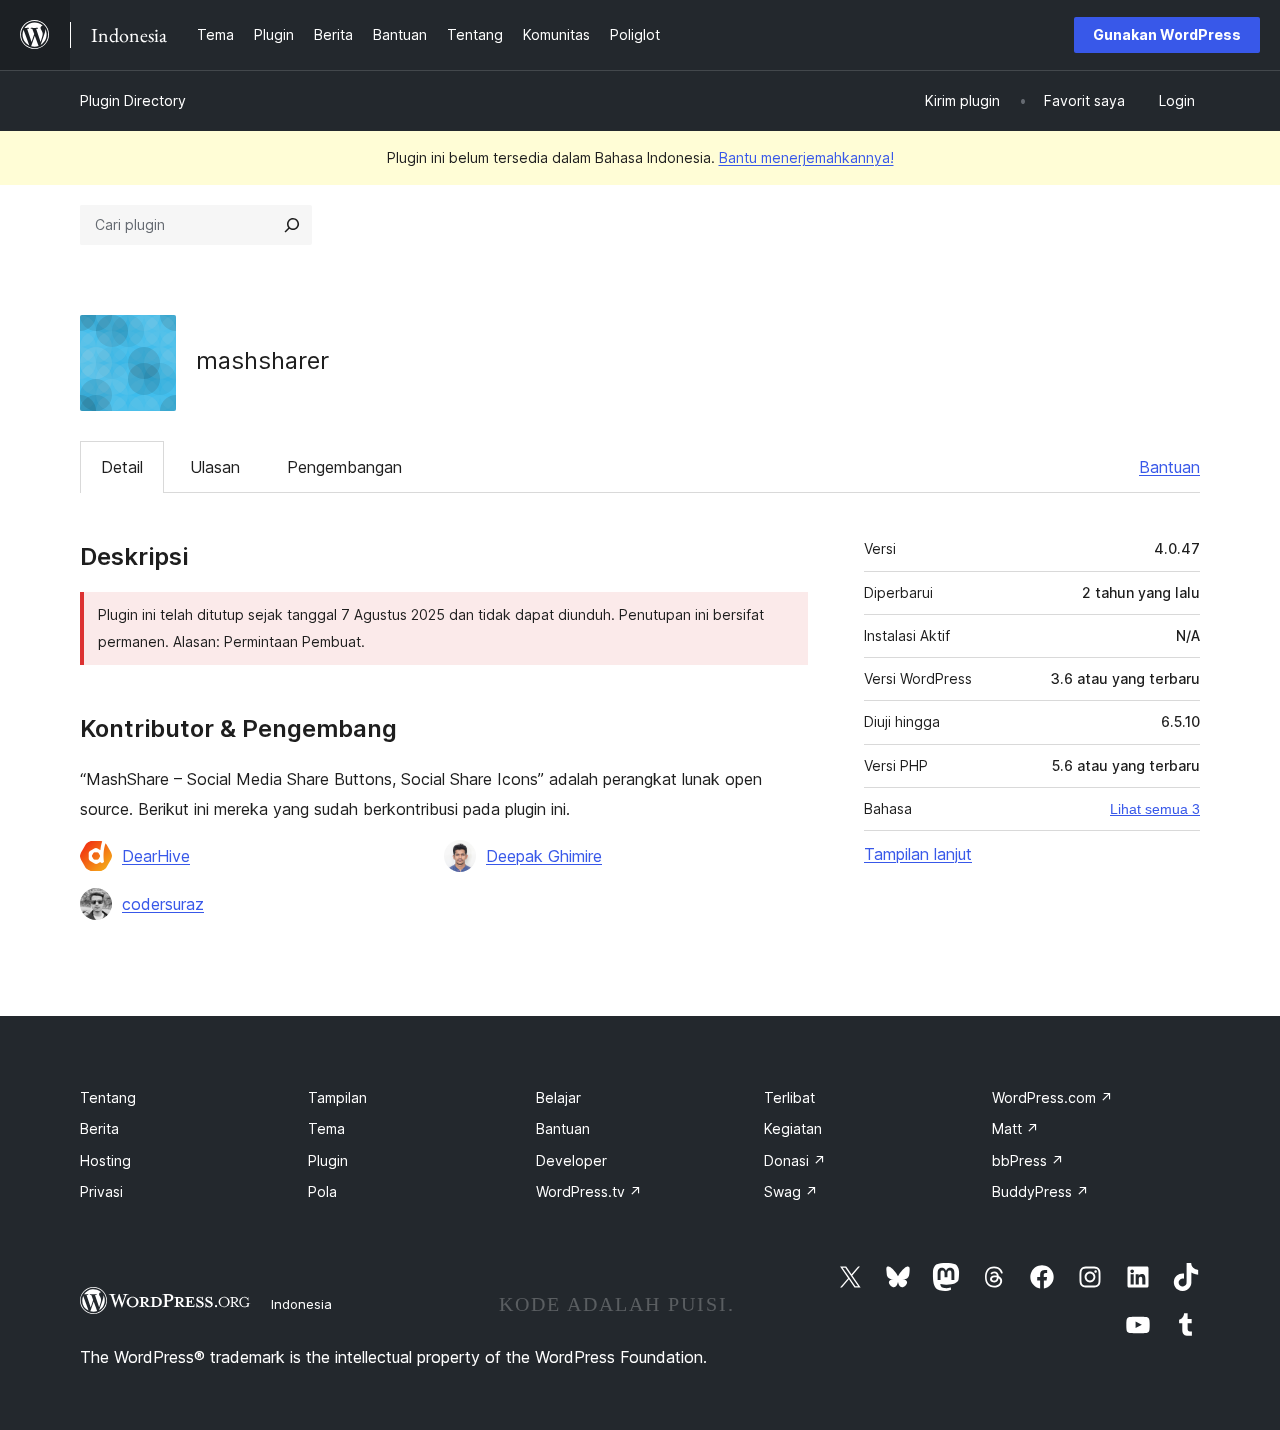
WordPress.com (1052, 1097)
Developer (571, 1160)
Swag (791, 1191)
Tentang (108, 1097)
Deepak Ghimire (544, 856)
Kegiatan (793, 1128)
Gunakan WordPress (1167, 34)
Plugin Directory (133, 100)
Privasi (101, 1191)
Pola (322, 1191)
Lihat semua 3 (1155, 809)
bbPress (1028, 1160)
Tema (326, 1128)
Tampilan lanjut (918, 854)
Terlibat (789, 1097)
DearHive (156, 856)
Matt (1015, 1128)
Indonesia (301, 1304)
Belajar (558, 1097)
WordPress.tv (589, 1191)
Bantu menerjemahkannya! (806, 157)
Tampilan (337, 1097)
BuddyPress (1040, 1191)
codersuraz (163, 904)
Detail (122, 467)
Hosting (105, 1160)
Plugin (328, 1160)
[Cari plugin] (292, 225)
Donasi (795, 1160)
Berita (99, 1128)
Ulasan (215, 467)
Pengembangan (344, 467)
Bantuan (1169, 467)
